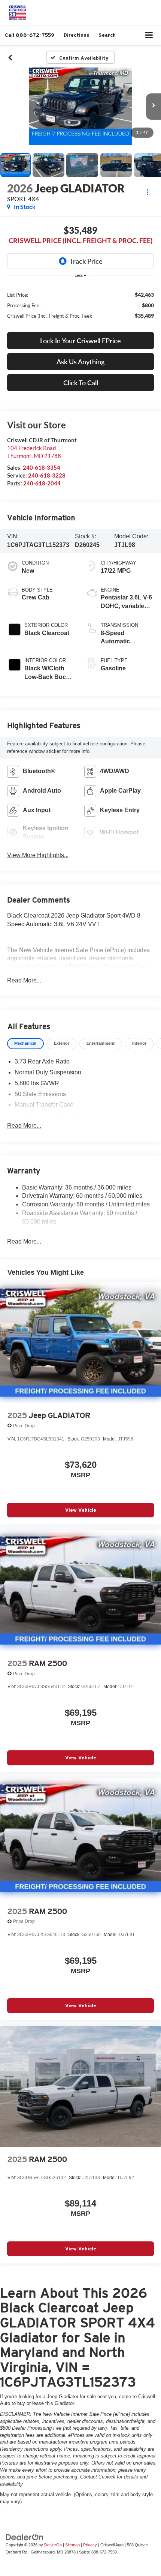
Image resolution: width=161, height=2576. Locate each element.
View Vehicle (81, 1510)
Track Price (86, 261)
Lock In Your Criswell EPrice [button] (80, 341)
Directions (76, 35)
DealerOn (53, 2545)
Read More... (24, 980)
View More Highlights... (38, 855)
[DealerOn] (25, 2537)
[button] (30, 35)
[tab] (25, 1044)
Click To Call (81, 383)
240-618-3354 (42, 467)
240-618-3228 (47, 475)
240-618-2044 (42, 483)
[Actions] (147, 192)
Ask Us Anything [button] (80, 362)
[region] (81, 305)
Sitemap (72, 2545)
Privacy (90, 2545)
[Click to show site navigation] (149, 35)
